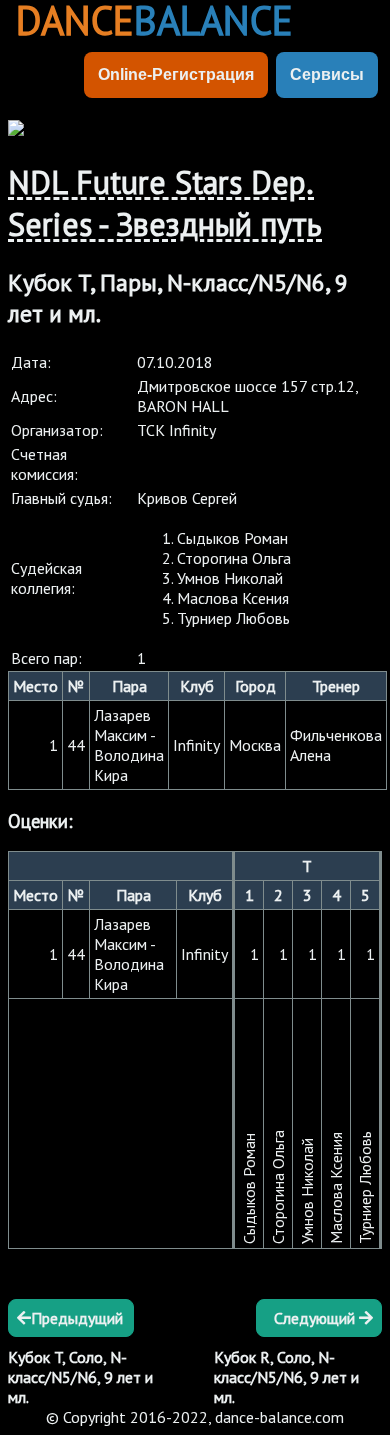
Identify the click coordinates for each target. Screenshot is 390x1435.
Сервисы (327, 74)
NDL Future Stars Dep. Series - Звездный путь (165, 203)
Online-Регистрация (176, 74)
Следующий (316, 1318)
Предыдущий (77, 1318)
